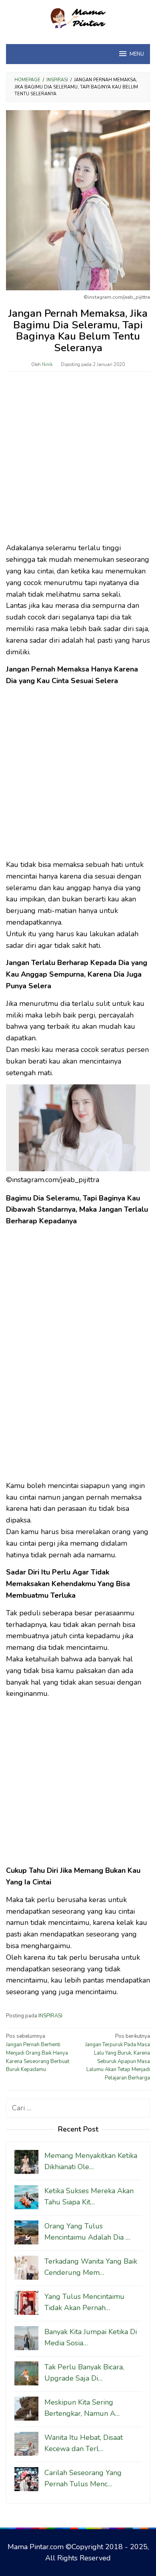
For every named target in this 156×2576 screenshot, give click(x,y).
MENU (137, 54)
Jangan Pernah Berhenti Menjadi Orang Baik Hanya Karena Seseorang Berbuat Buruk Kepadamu (38, 2053)
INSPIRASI (50, 2016)
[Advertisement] (78, 461)
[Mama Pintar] (78, 17)
